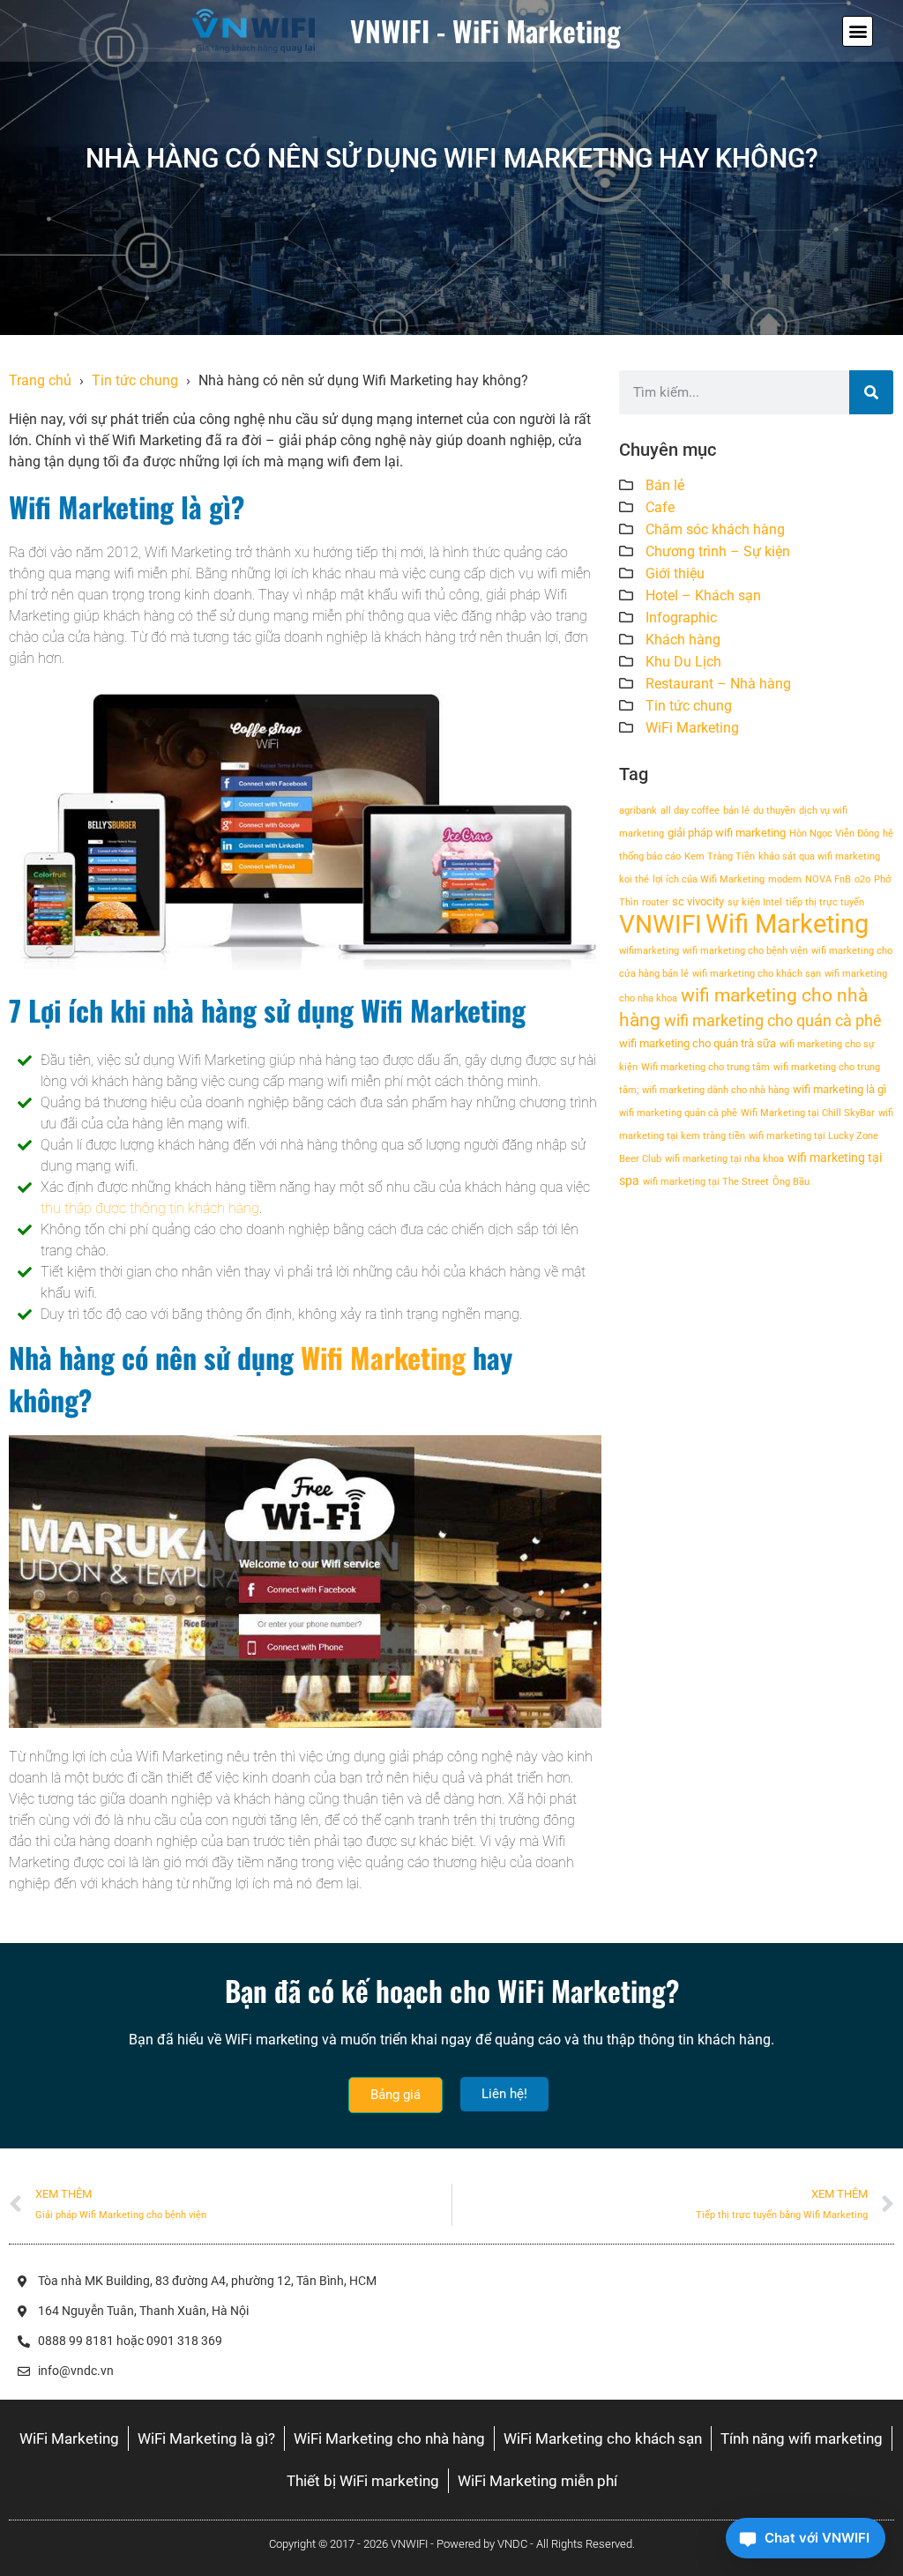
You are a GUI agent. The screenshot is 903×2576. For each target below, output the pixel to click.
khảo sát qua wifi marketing (819, 856)
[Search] (871, 392)
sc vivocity (698, 901)
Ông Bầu (791, 1182)
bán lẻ (736, 811)
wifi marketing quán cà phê (678, 1113)
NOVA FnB (828, 879)
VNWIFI (660, 924)
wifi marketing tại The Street (706, 1182)
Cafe (660, 507)
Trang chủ (40, 380)
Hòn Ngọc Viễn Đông (834, 834)
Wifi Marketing (383, 1357)
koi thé (634, 879)
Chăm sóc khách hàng (715, 529)
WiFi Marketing (692, 728)
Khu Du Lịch (683, 662)
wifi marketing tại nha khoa (724, 1159)
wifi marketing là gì (840, 1089)
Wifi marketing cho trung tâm (705, 1067)
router (655, 902)
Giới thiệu (675, 573)
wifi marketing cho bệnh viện (745, 951)
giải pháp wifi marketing (727, 833)
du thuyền (774, 811)
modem (785, 879)
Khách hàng (683, 640)
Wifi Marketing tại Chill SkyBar (808, 1113)
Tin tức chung (135, 380)
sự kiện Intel (755, 902)
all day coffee (690, 811)
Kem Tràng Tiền (720, 856)
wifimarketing (649, 951)
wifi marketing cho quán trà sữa (698, 1043)
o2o (862, 879)
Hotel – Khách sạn (703, 596)
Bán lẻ (665, 485)
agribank (638, 811)
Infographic (681, 618)
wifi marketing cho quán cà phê (773, 1020)
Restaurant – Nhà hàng (718, 684)
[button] (858, 31)
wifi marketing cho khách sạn (757, 974)
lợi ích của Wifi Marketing (709, 879)
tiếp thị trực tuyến (825, 902)
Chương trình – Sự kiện (718, 551)
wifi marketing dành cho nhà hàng (716, 1090)
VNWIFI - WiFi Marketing (485, 30)
